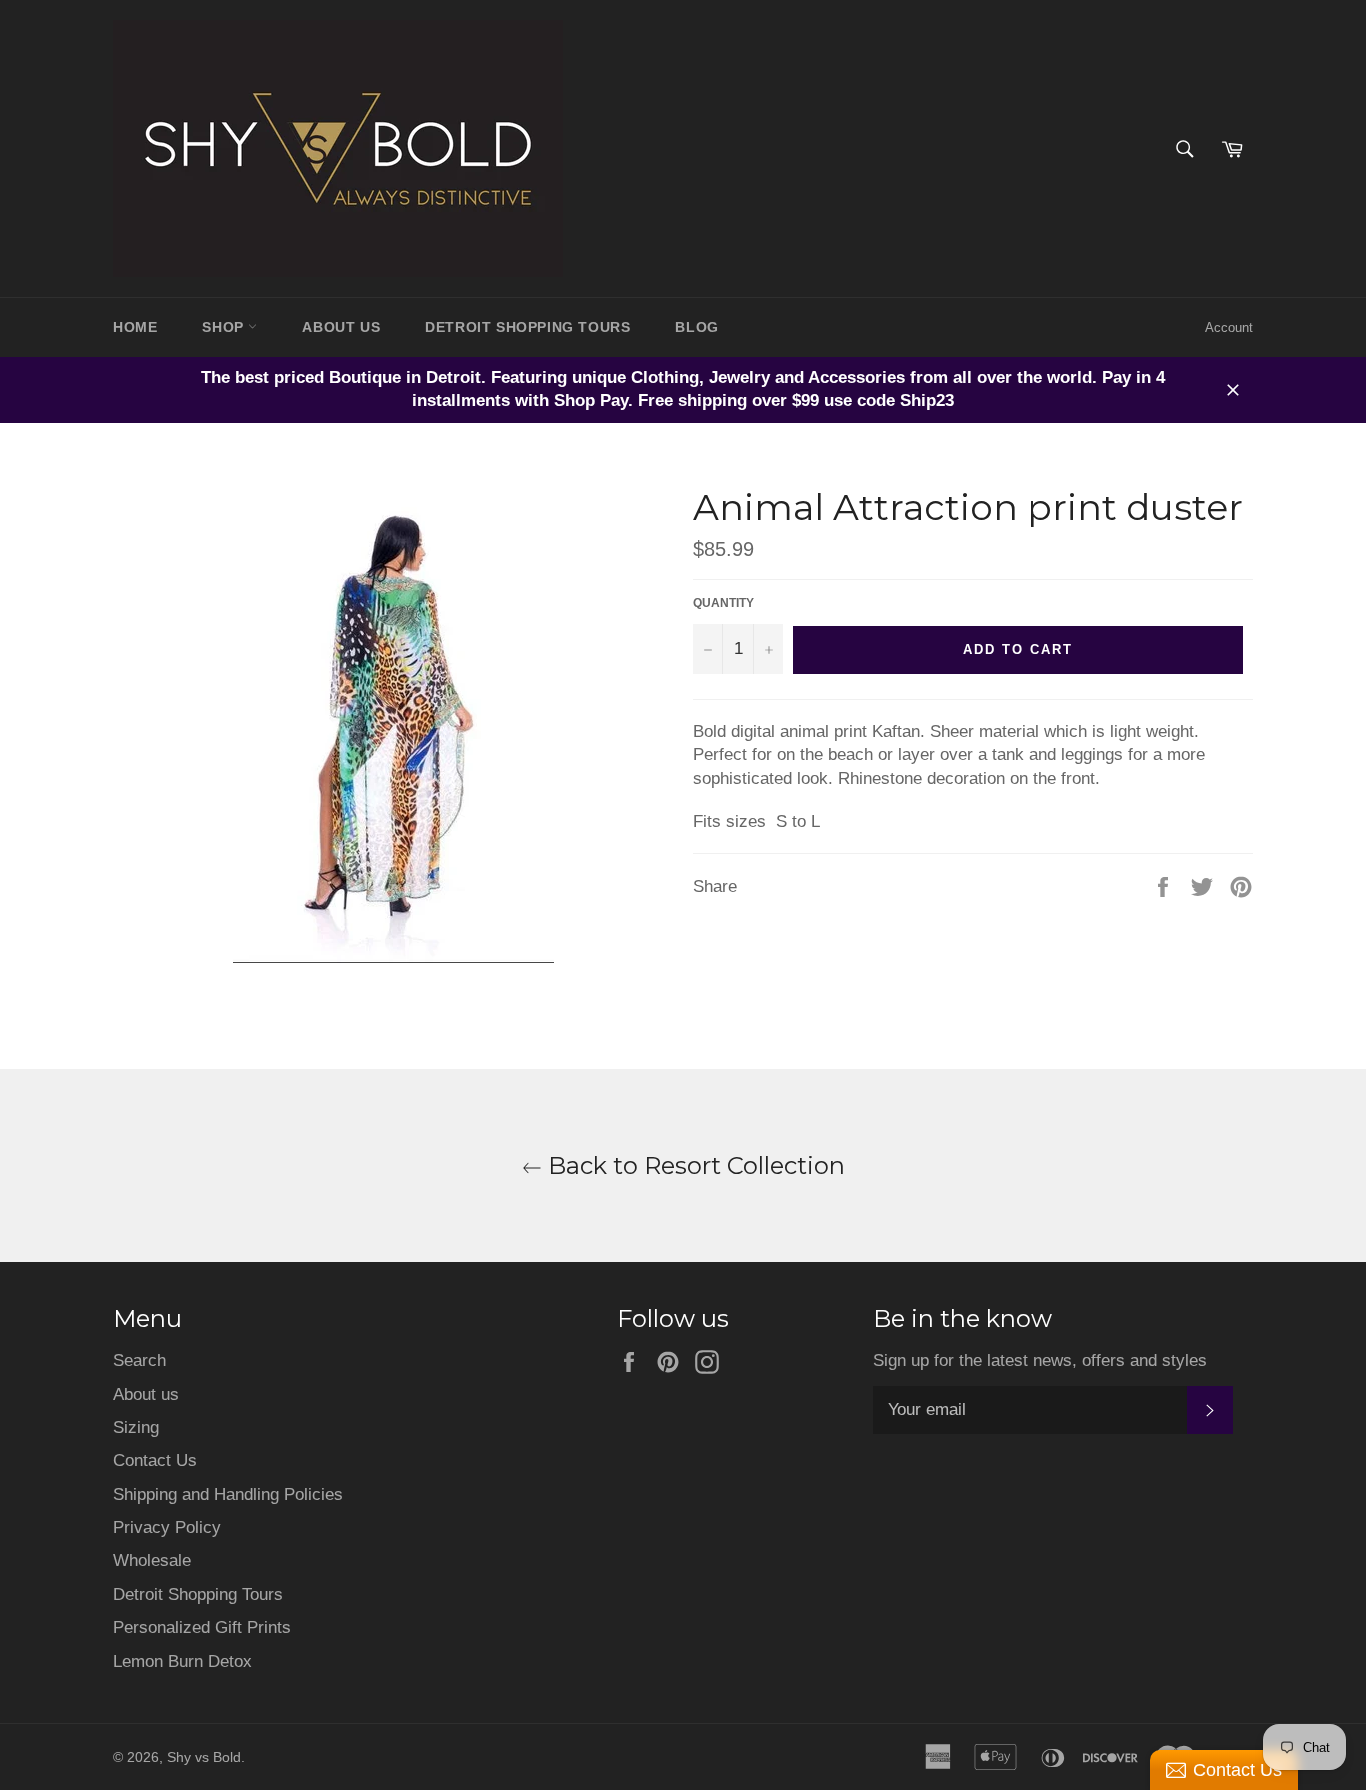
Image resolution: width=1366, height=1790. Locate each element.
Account (1229, 327)
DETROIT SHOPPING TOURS (527, 327)
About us (146, 1394)
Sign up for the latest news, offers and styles (1040, 1360)
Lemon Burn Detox (182, 1661)
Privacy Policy (167, 1527)
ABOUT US (341, 327)
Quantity (723, 603)
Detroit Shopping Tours (198, 1594)
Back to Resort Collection (693, 1165)
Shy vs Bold (204, 1757)
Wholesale (152, 1560)
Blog (696, 327)
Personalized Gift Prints (202, 1627)
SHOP (225, 327)
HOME (135, 327)
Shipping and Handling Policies (228, 1494)
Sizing (136, 1427)
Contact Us (155, 1460)
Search (139, 1360)
